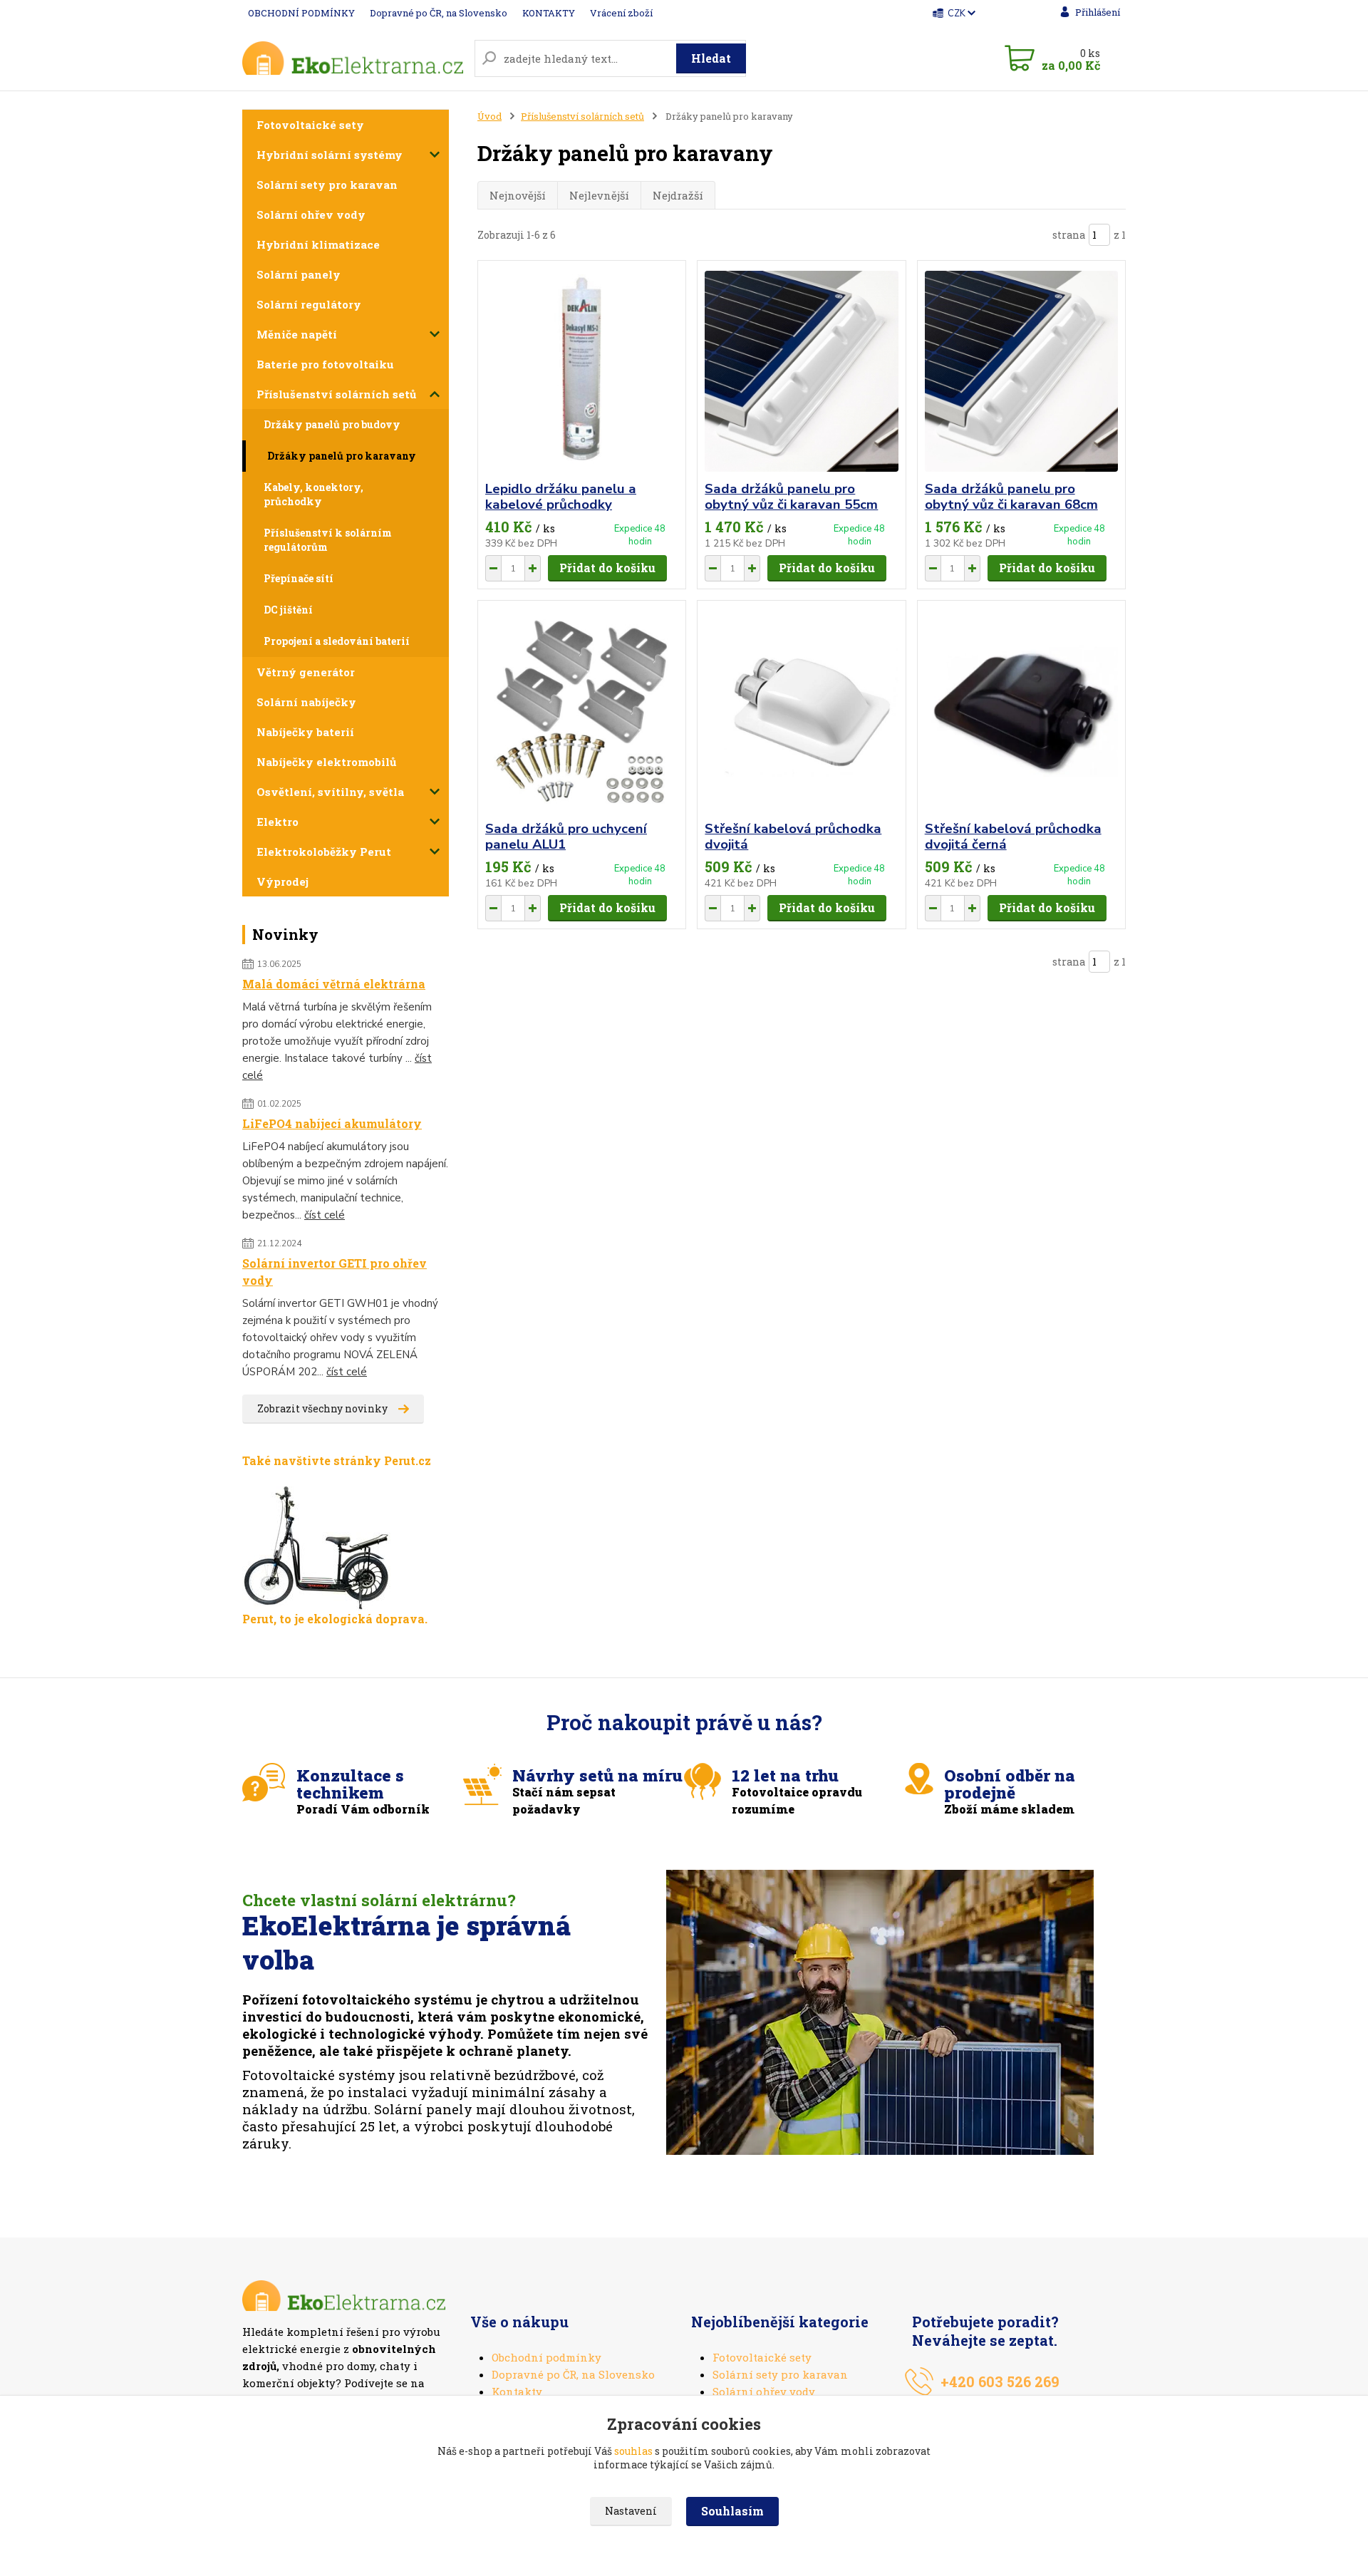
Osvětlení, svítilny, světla (330, 792)
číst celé (325, 1215)
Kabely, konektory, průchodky (313, 494)
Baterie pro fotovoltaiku (325, 364)
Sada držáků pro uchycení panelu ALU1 (566, 837)
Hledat (711, 58)
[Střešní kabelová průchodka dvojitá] (801, 711)
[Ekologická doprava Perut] (317, 1547)
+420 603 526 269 (1000, 2381)
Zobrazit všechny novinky (322, 1408)
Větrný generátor (306, 672)
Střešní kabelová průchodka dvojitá (793, 837)
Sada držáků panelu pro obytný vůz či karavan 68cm (1011, 497)
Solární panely (299, 274)
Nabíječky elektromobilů (326, 762)
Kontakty (517, 2391)
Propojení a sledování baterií (337, 641)
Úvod (489, 116)
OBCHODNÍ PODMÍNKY (301, 13)
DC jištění (288, 610)
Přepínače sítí (299, 578)
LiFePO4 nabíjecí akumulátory (332, 1123)
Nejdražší (678, 195)
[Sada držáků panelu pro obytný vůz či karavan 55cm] (801, 371)
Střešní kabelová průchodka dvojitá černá (1013, 837)
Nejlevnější (599, 195)
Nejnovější (518, 195)
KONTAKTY (549, 13)
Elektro (278, 822)
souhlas (633, 2451)
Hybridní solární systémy (330, 155)
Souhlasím (732, 2511)
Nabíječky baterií (305, 732)
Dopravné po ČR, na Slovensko (439, 13)
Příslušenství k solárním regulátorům (328, 540)
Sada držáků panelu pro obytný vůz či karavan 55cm (791, 497)
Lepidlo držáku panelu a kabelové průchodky (561, 497)
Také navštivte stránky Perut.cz (337, 1460)
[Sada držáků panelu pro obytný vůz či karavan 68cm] (1021, 371)
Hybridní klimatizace (318, 244)
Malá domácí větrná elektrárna (334, 984)
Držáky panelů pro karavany (342, 456)
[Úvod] (353, 58)
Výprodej (283, 881)
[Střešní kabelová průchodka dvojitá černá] (1021, 711)
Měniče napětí (297, 334)
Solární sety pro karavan (327, 185)
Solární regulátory (309, 304)
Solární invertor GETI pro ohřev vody (335, 1272)
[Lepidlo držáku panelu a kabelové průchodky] (582, 371)
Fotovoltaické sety (310, 125)
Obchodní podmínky (546, 2357)
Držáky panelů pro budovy (332, 424)
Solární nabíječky (306, 702)
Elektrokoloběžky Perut (324, 852)
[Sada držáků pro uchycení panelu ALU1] (582, 711)
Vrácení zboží (621, 13)
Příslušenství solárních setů (336, 394)
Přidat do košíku (607, 568)
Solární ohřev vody (311, 214)
